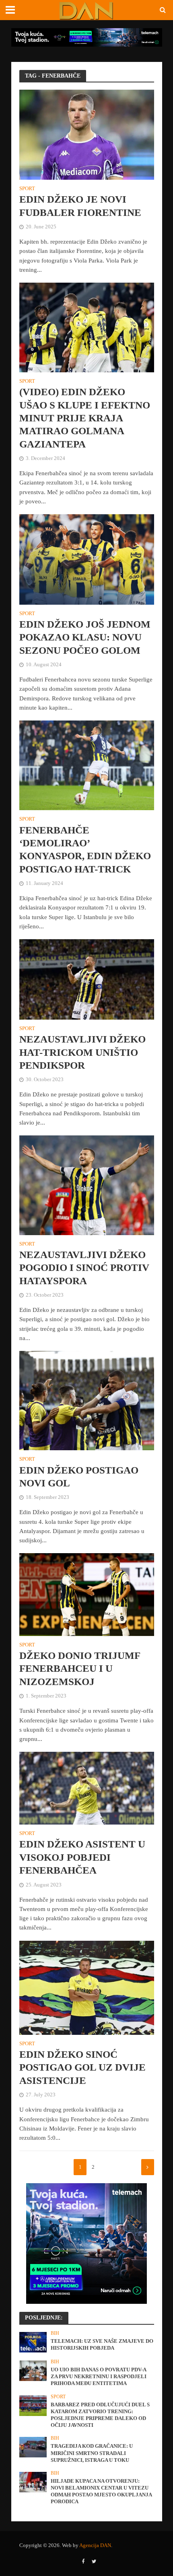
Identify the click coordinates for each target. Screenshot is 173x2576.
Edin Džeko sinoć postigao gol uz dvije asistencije (82, 2067)
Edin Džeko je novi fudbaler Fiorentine (80, 206)
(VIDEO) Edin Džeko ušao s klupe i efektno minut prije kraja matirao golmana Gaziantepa (85, 418)
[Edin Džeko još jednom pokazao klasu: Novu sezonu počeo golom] (87, 559)
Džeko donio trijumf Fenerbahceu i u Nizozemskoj (80, 1669)
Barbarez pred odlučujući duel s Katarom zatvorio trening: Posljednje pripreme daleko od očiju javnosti (100, 2415)
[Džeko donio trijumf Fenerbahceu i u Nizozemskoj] (87, 1594)
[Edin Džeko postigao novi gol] (87, 1400)
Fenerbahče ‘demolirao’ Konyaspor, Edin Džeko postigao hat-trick (85, 850)
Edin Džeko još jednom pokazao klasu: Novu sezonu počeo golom (85, 637)
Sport (27, 189)
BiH (55, 2333)
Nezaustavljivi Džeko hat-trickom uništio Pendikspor (82, 1052)
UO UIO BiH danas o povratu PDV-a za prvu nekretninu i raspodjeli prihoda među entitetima (99, 2377)
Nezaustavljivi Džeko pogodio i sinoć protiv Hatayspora (84, 1268)
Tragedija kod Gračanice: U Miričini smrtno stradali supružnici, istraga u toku (92, 2453)
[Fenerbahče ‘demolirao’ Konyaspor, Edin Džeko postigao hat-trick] (87, 765)
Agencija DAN (95, 2545)
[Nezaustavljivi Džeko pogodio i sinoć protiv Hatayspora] (87, 1185)
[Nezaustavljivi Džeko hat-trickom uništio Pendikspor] (87, 979)
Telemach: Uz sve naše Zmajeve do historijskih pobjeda (102, 2345)
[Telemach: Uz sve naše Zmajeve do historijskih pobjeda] (33, 2342)
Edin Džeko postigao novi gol (79, 1477)
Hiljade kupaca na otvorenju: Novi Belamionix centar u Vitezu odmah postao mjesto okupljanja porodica (101, 2491)
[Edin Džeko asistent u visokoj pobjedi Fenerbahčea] (87, 1788)
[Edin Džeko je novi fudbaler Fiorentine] (87, 134)
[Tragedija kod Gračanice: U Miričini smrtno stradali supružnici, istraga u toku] (33, 2447)
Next (148, 2167)
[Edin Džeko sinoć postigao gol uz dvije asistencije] (87, 1987)
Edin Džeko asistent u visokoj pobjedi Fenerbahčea (82, 1857)
